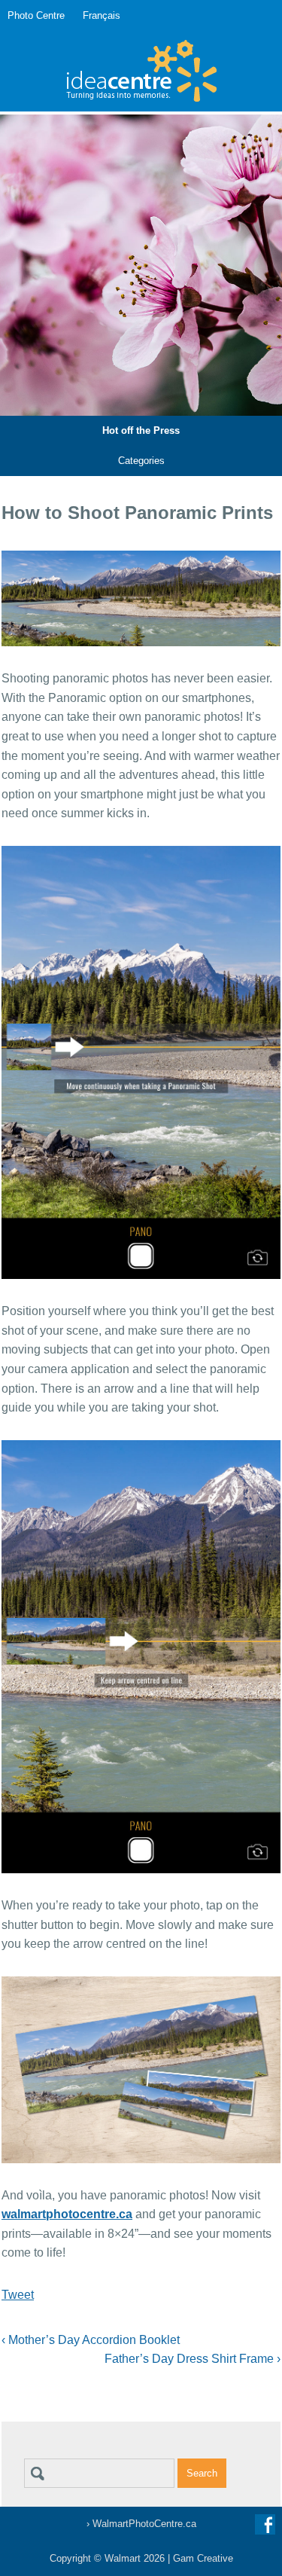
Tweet (18, 2295)
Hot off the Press (141, 430)
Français (102, 15)
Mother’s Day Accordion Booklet (91, 2340)
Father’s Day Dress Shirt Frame (193, 2359)
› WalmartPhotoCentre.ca (141, 2524)
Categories (141, 461)
